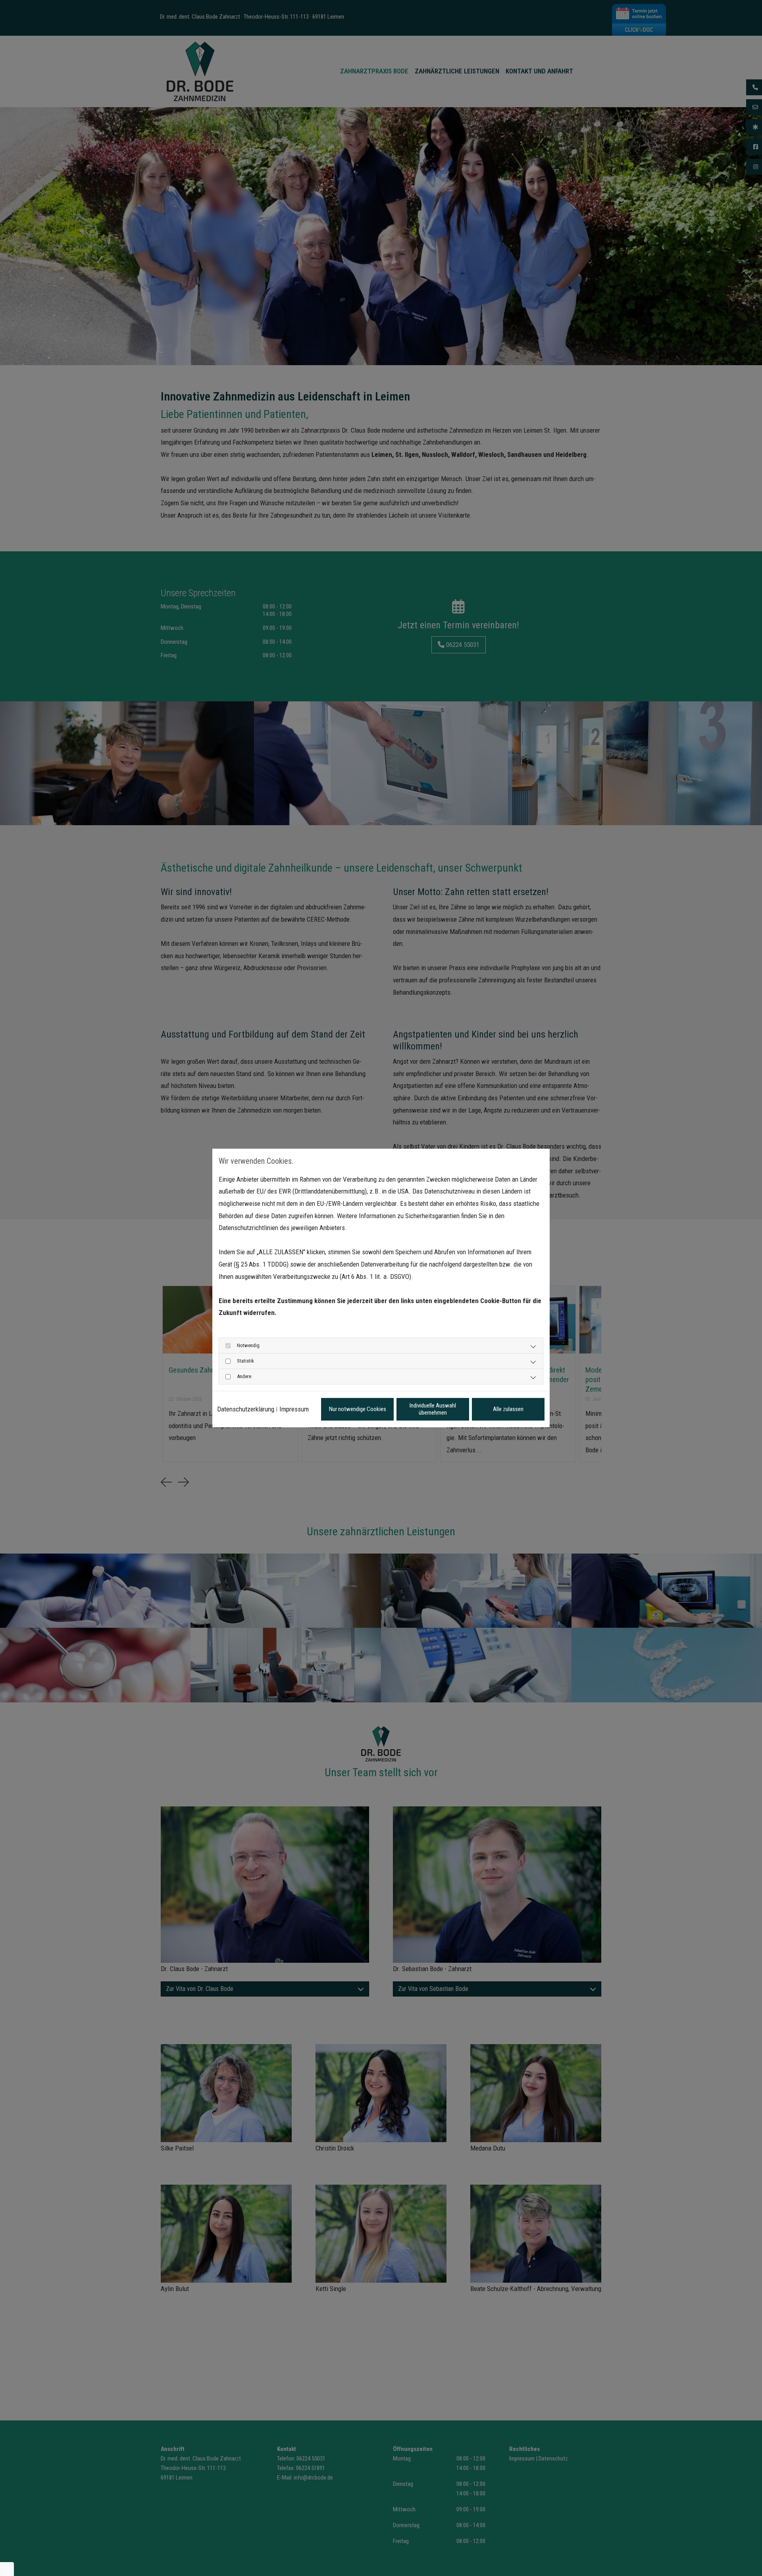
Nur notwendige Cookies (358, 1409)
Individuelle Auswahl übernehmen (433, 1409)
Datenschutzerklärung (246, 1409)
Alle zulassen (508, 1409)
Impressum (294, 1409)
